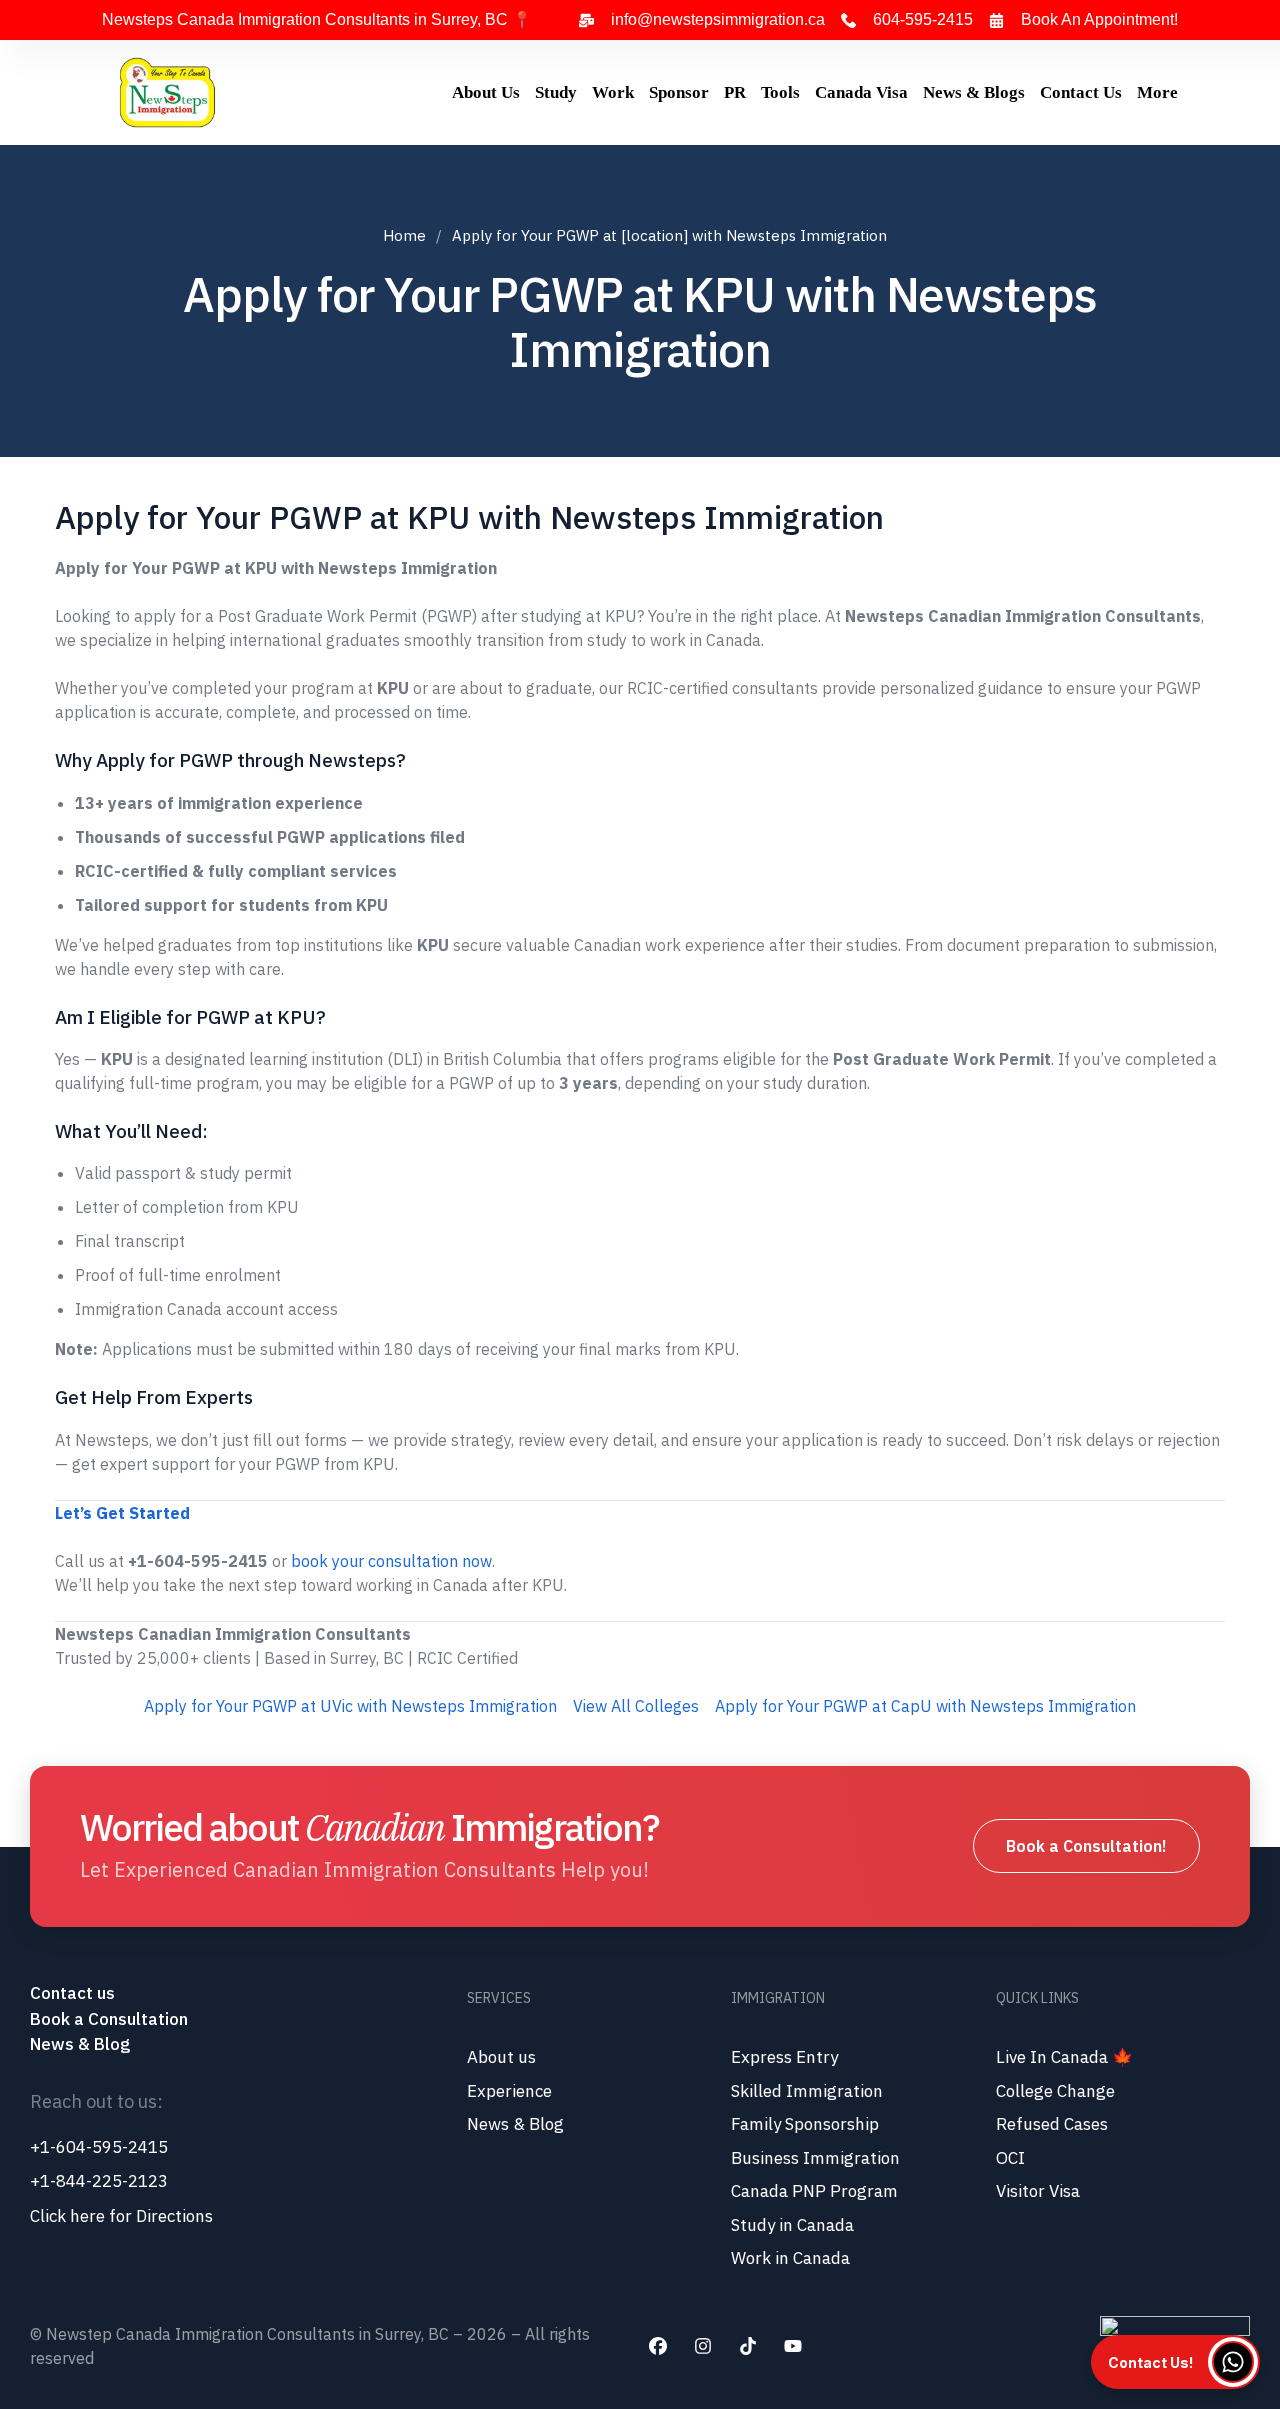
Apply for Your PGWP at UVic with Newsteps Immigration (350, 1706)
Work (613, 92)
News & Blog (80, 2044)
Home (404, 235)
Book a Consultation (109, 2019)
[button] (1175, 2362)
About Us (486, 92)
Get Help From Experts (154, 1397)
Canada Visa (861, 92)
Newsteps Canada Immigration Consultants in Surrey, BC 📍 (317, 19)
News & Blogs (974, 92)
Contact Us (1081, 92)
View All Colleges (636, 1706)
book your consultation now (391, 1561)
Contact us (74, 1993)
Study (556, 92)
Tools (780, 92)
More (1157, 92)
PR (735, 92)
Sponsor (679, 92)
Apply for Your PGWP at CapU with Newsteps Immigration (925, 1706)
